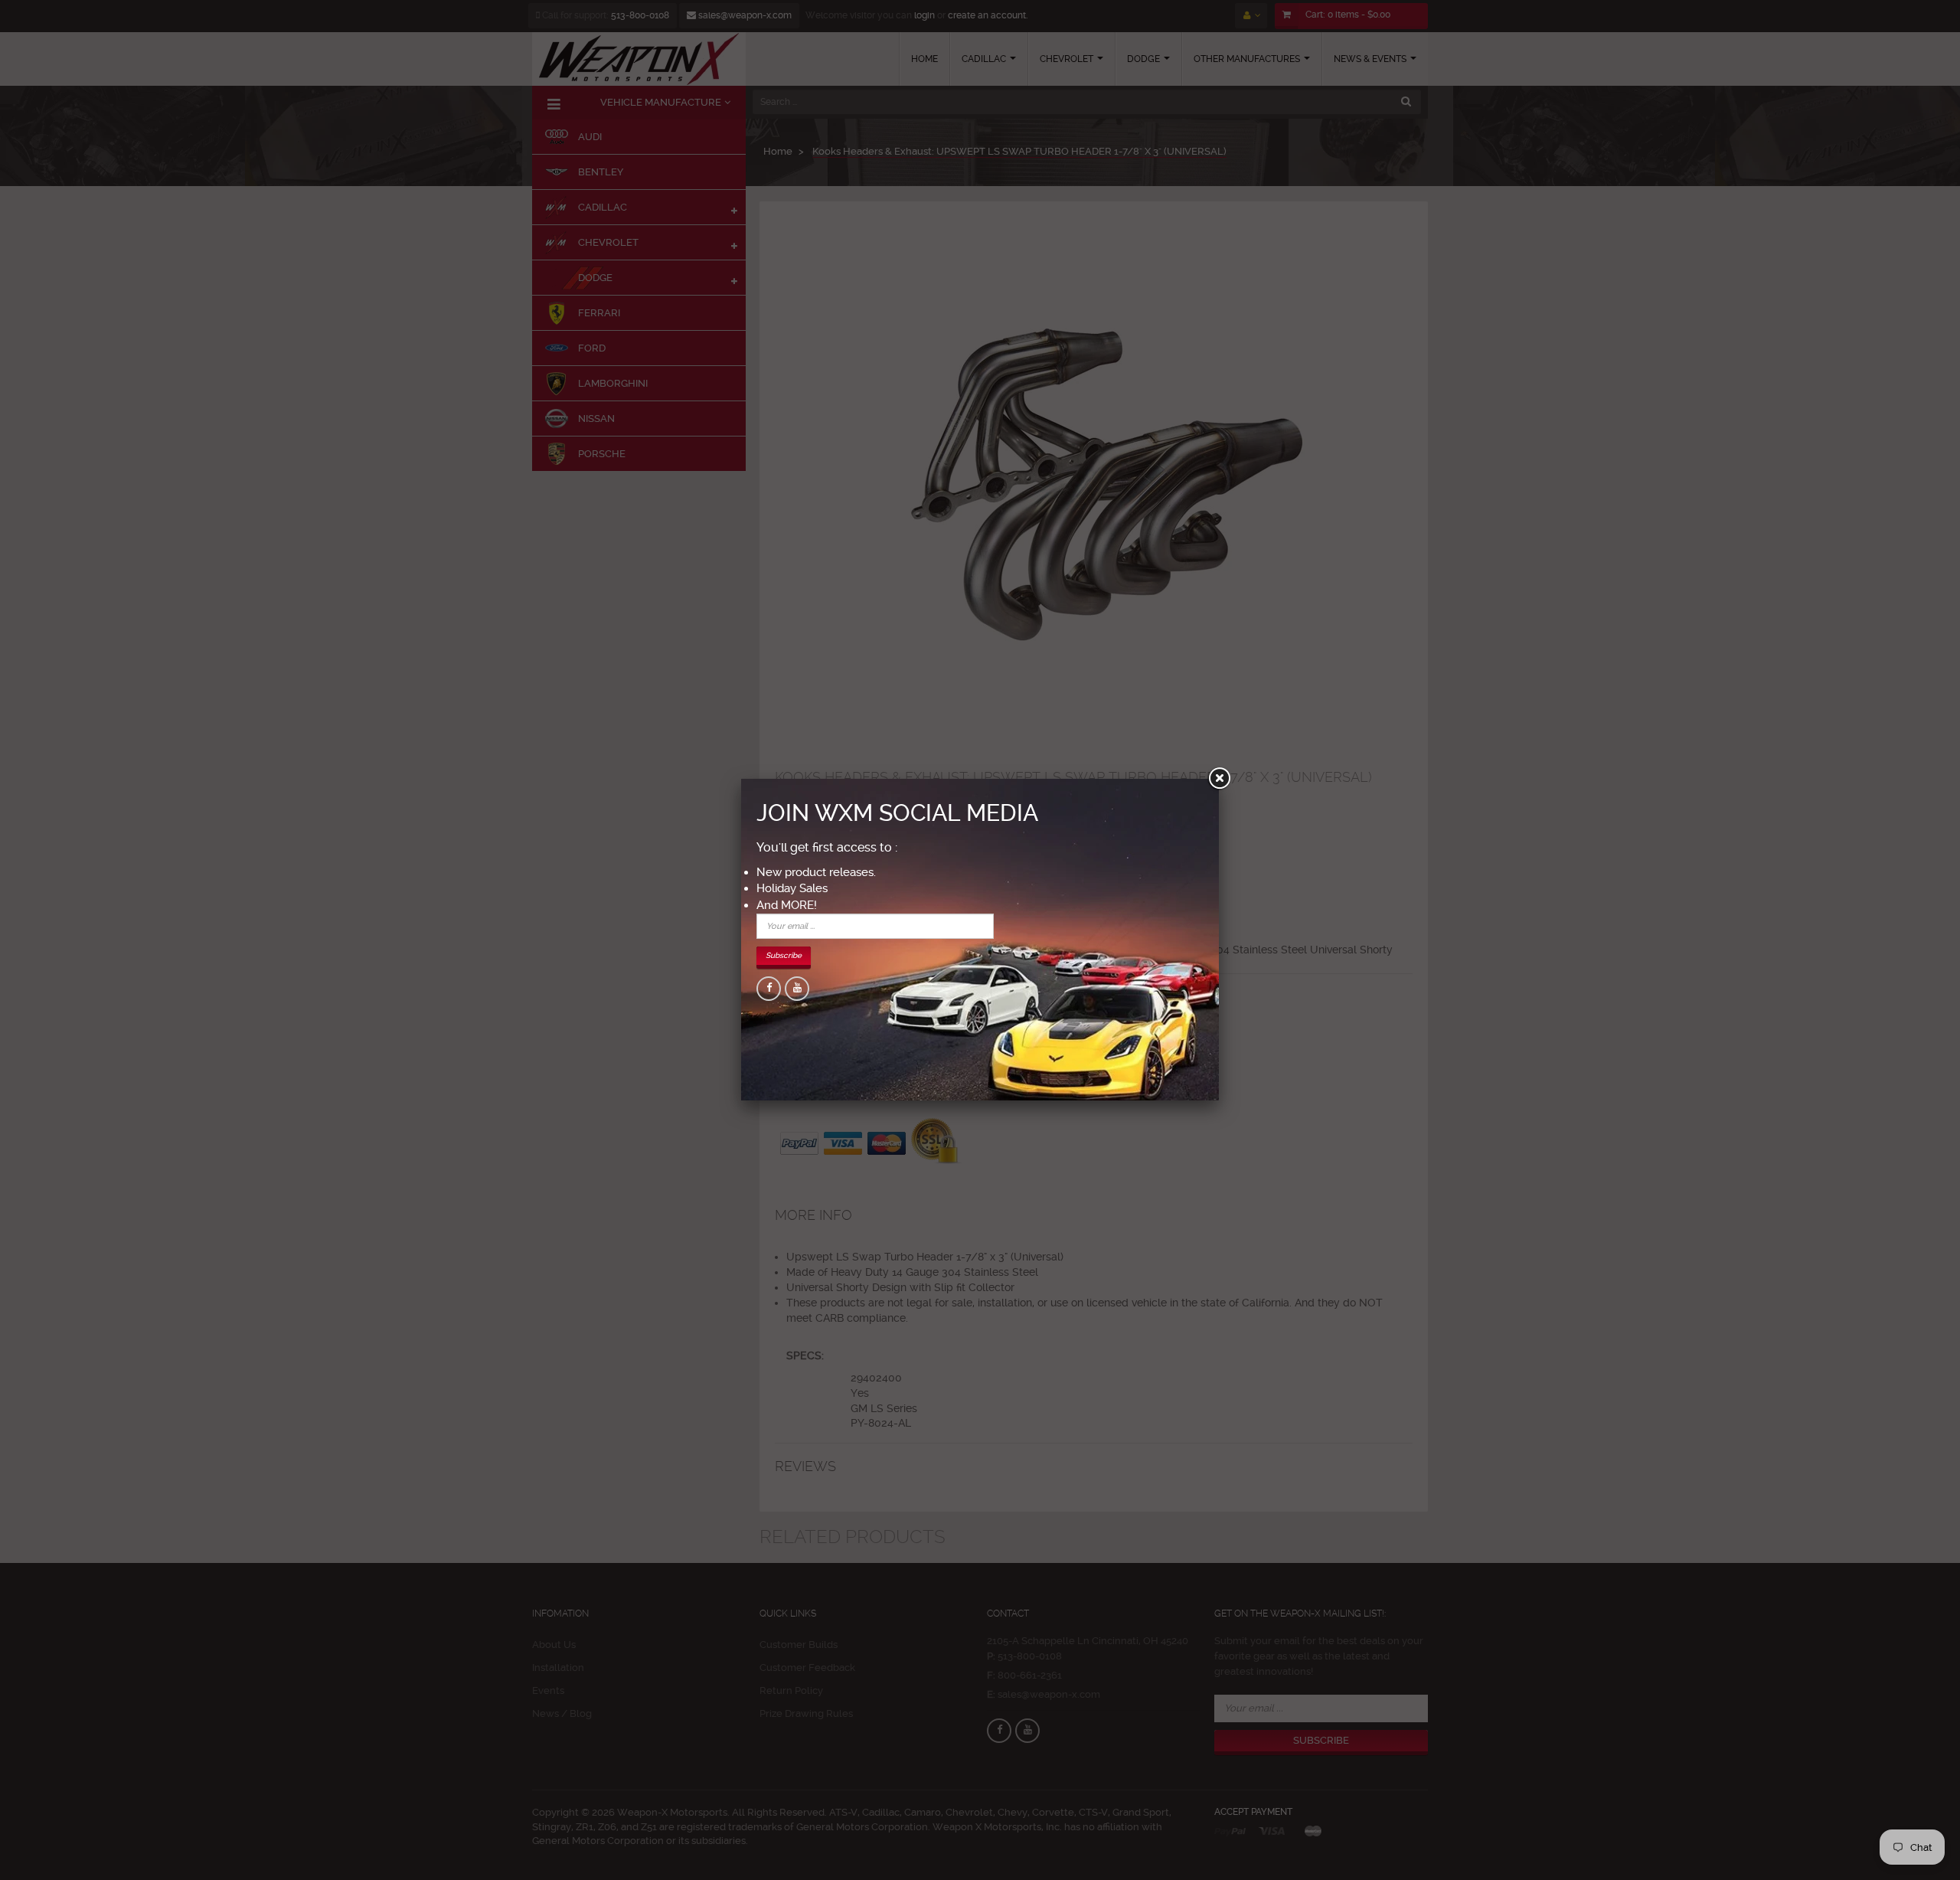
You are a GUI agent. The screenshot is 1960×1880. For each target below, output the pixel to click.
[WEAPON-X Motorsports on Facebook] (769, 989)
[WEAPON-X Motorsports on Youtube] (797, 989)
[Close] (1219, 779)
